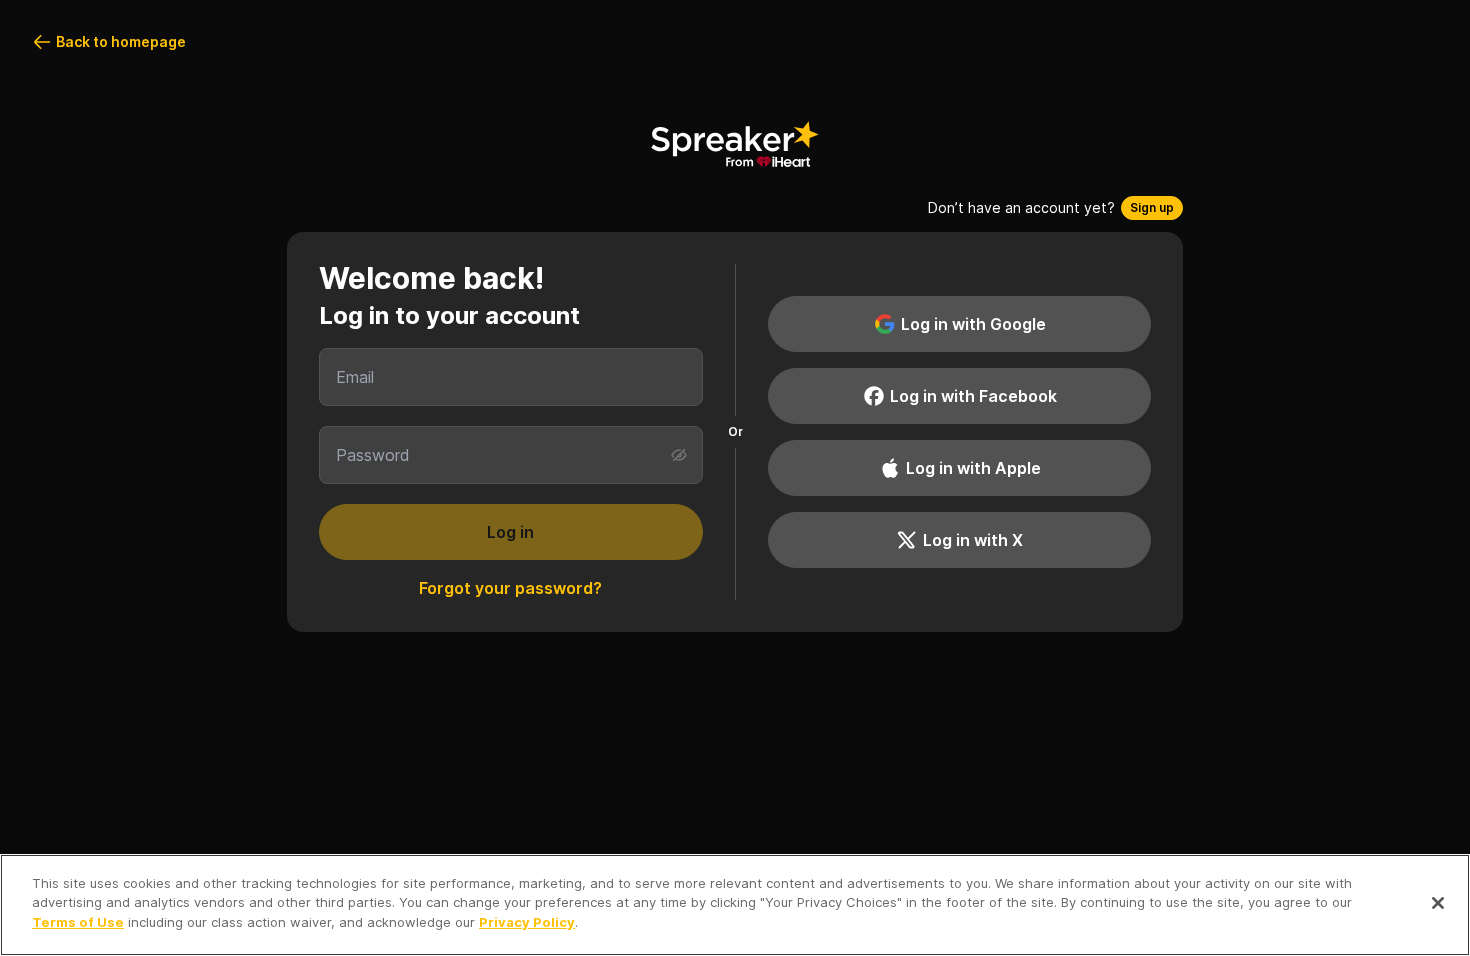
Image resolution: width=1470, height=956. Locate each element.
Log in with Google (973, 324)
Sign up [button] (1152, 207)
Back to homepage (121, 41)
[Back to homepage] (735, 144)
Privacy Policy (527, 922)
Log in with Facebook (973, 396)
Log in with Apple (973, 468)
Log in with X (973, 540)
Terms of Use (78, 922)
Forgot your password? (510, 588)
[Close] (1438, 903)
